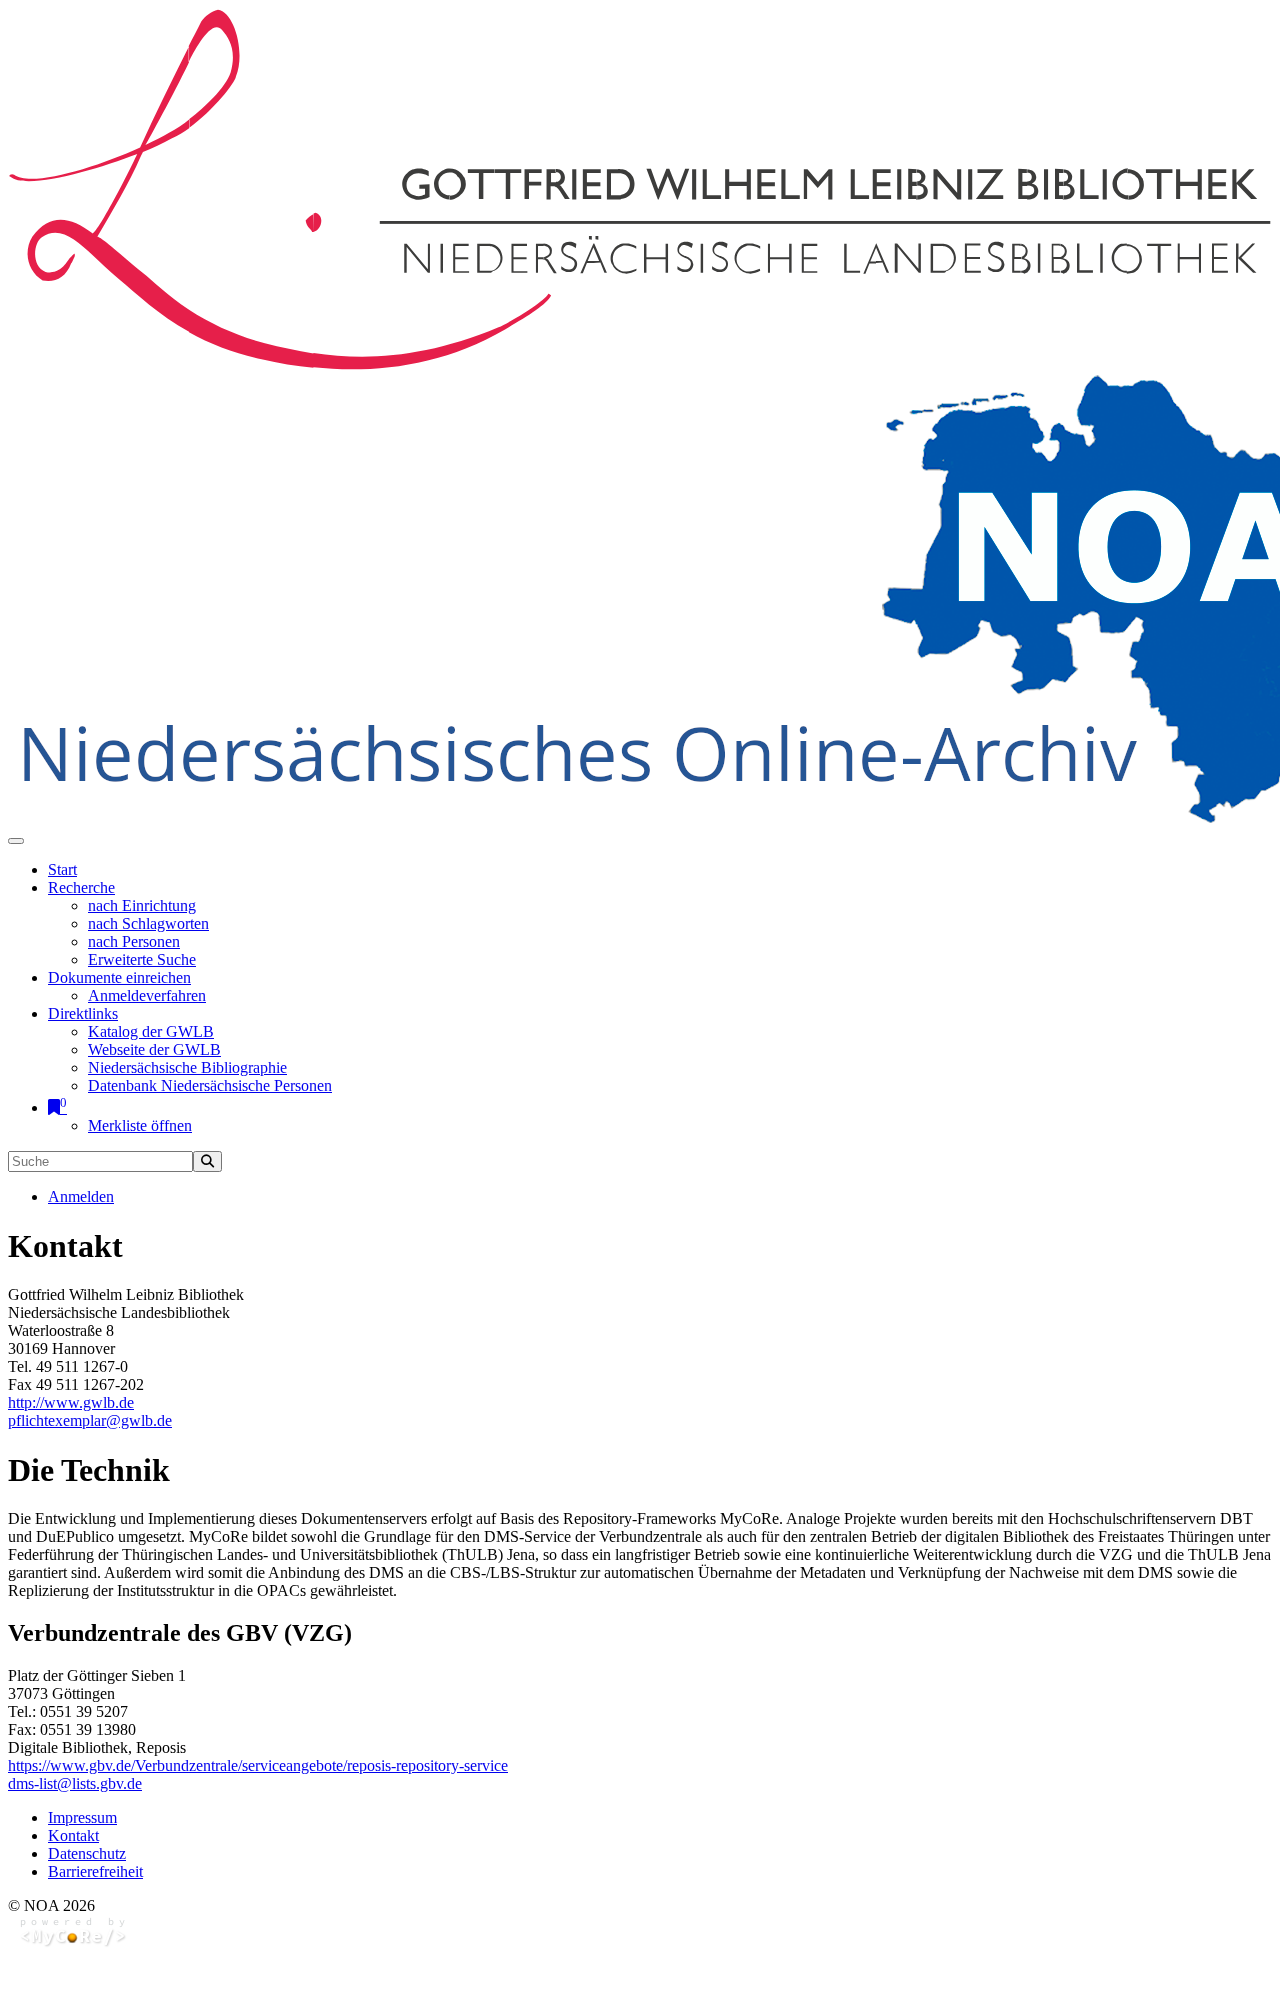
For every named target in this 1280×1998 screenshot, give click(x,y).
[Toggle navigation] (16, 841)
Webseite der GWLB (154, 1049)
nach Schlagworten (148, 923)
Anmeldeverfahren (147, 995)
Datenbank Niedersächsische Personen (210, 1085)
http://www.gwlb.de (71, 1402)
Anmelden (81, 1196)
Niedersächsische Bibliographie (187, 1067)
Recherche (81, 887)
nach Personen (134, 941)
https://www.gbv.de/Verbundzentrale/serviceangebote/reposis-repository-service (258, 1765)
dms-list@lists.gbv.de (75, 1783)
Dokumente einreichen (119, 977)
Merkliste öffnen (140, 1125)
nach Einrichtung (142, 905)
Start (62, 869)
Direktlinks (83, 1013)
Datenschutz (87, 1853)
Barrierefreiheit (95, 1871)
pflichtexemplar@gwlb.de (90, 1420)
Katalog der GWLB (151, 1031)
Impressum (82, 1817)
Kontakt (73, 1835)
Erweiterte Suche (142, 959)
